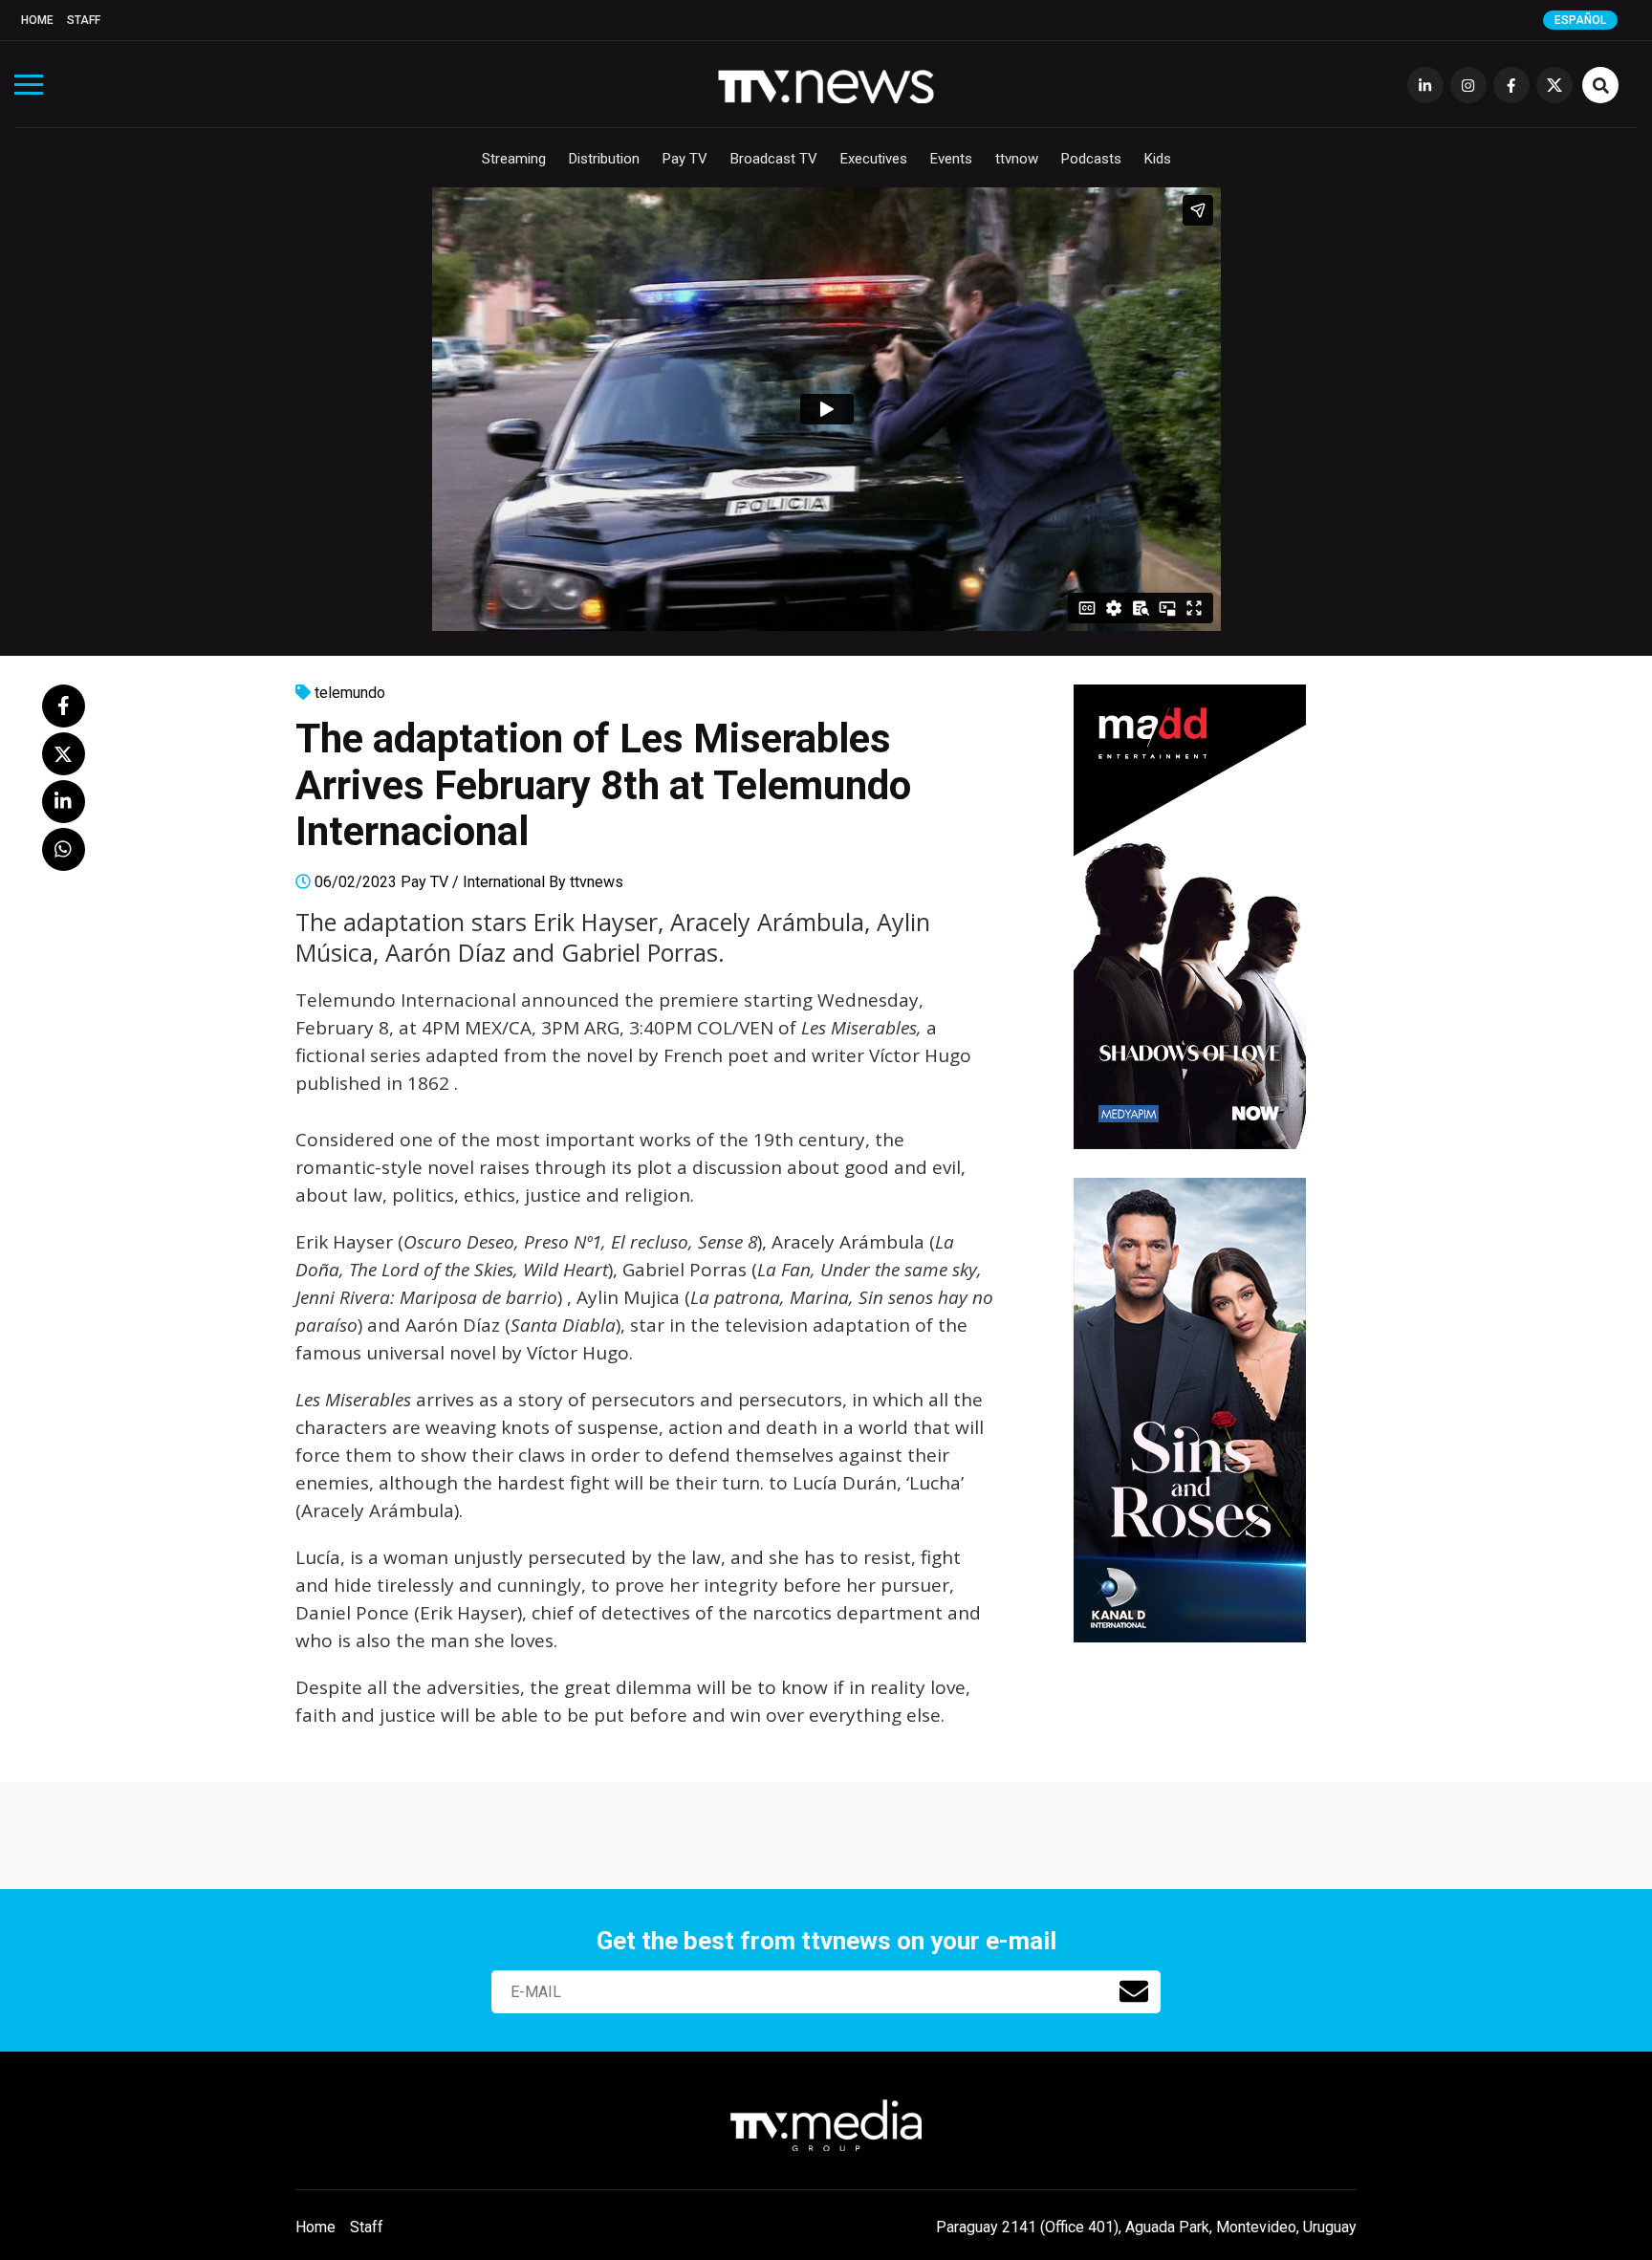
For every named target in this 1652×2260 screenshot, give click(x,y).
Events (951, 159)
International (504, 882)
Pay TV (685, 159)
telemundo (350, 693)
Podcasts (1091, 159)
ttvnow (1017, 159)
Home (37, 20)
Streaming (514, 159)
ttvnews (597, 882)
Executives (874, 159)
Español (1580, 20)
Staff (84, 20)
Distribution (604, 159)
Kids (1158, 159)
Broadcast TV (774, 159)
